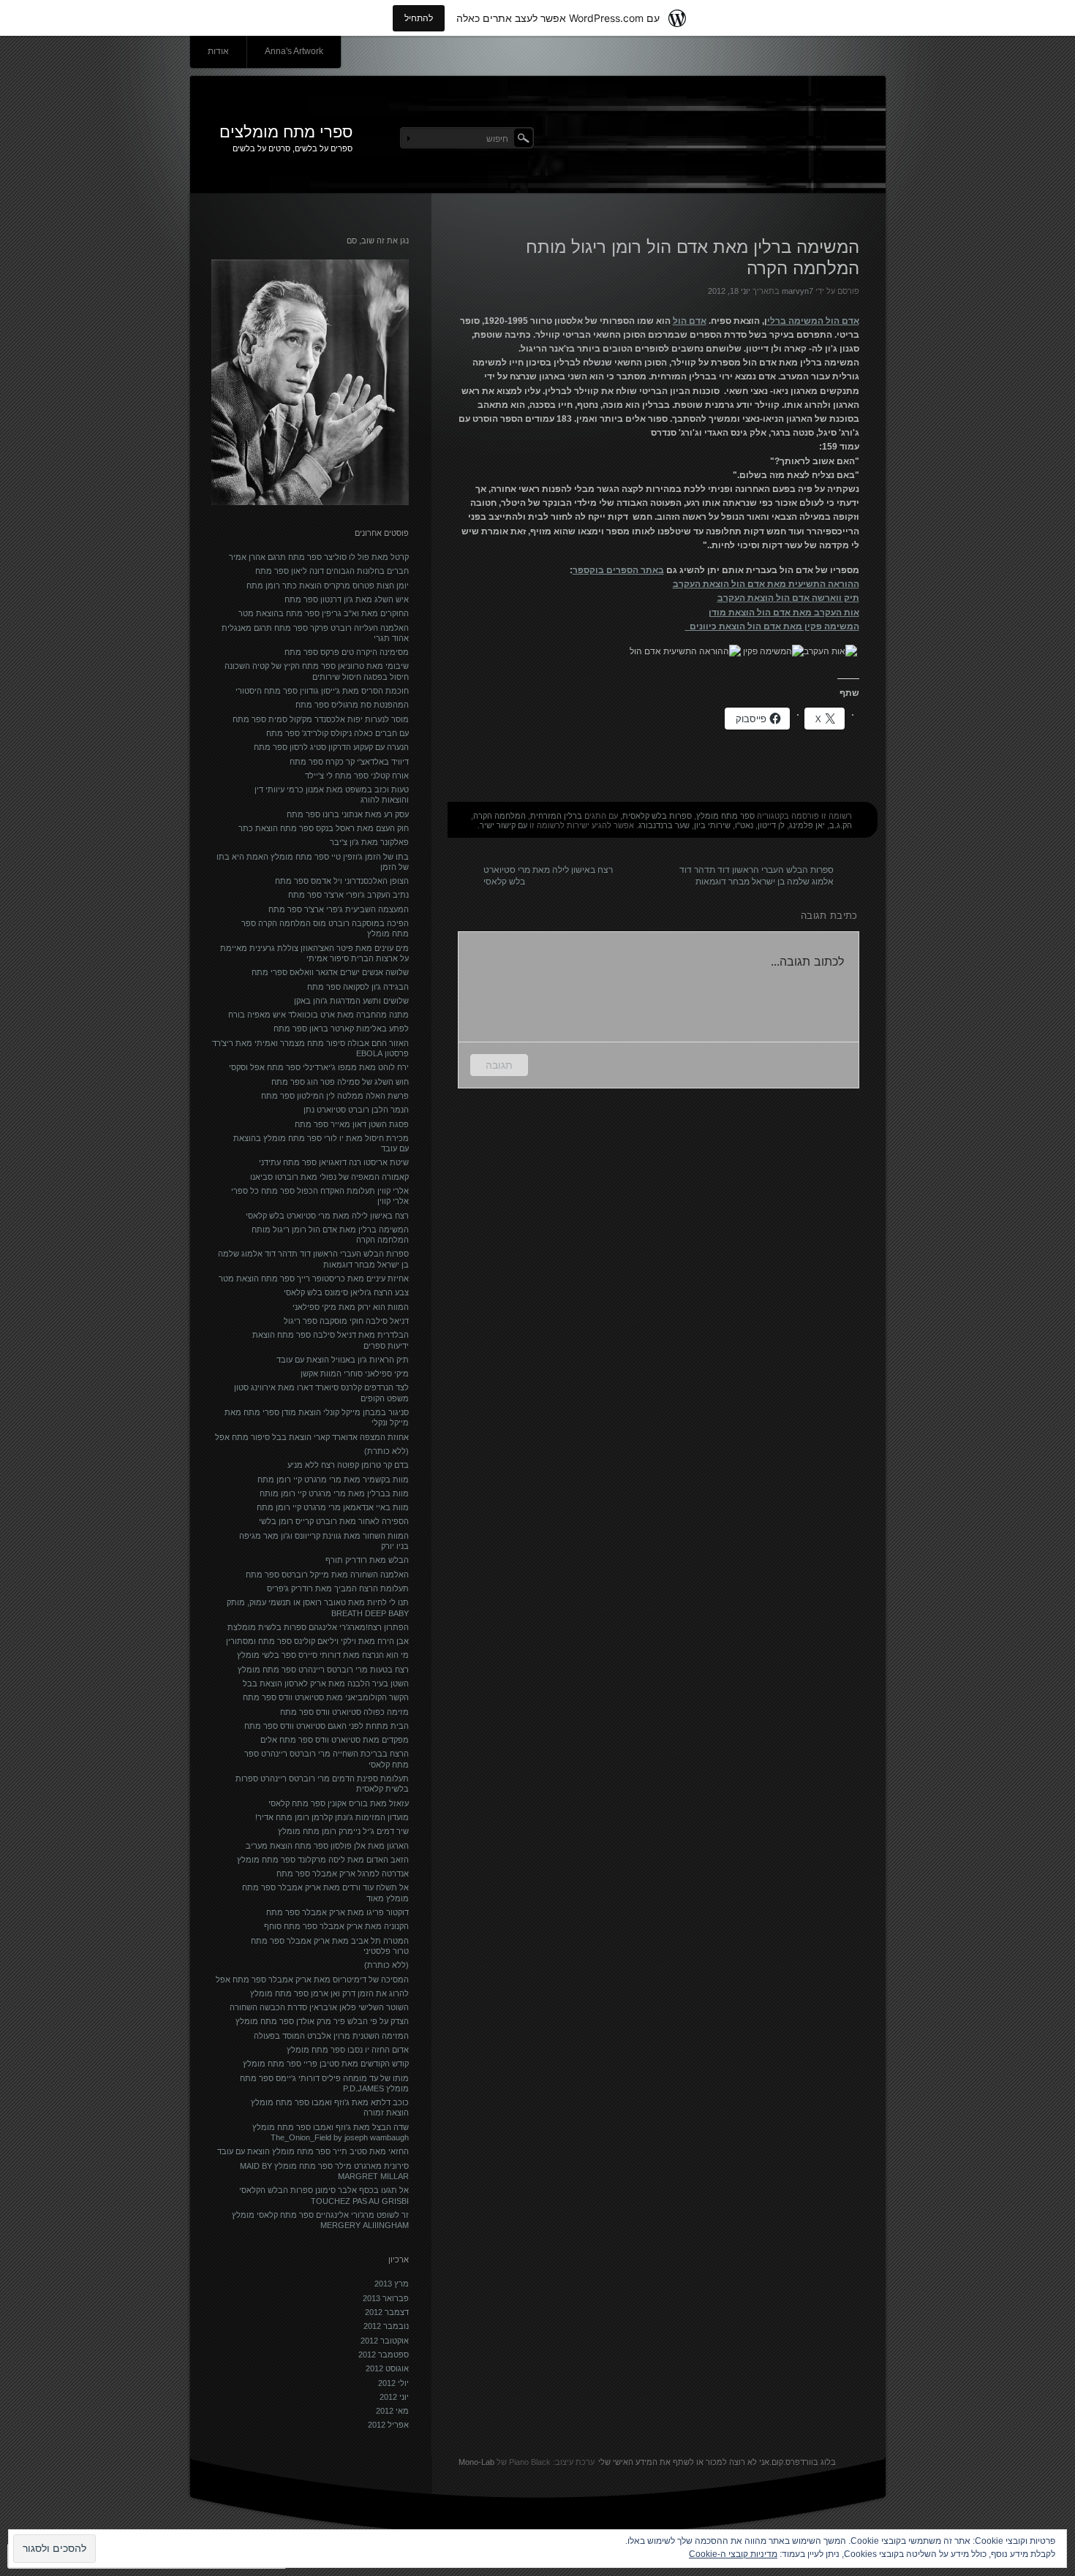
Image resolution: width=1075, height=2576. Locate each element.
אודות (218, 51)
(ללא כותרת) (386, 1451)
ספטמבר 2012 (384, 2355)
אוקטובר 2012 (385, 2341)
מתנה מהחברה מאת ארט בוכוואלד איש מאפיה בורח (318, 1015)
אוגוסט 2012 (387, 2368)
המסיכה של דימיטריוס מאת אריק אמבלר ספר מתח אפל (312, 1980)
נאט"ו (744, 825)
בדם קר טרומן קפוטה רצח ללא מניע (348, 1465)
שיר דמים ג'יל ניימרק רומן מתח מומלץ (343, 1831)
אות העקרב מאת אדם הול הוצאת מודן (784, 613)
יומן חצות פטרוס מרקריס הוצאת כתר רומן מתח (328, 586)
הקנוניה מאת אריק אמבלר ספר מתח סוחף (336, 1926)
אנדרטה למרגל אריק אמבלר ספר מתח (343, 1874)
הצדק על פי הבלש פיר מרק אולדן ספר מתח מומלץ (322, 2021)
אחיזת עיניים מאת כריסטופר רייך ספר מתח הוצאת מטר (314, 1278)
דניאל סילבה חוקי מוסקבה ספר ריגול (346, 1321)
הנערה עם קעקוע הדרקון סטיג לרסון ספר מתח (331, 747)
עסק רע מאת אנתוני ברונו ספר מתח (348, 814)
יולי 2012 (393, 2383)
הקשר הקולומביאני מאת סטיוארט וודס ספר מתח (326, 1697)
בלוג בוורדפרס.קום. (803, 2462)
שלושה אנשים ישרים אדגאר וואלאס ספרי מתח (330, 972)
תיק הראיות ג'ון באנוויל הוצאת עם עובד (343, 1360)
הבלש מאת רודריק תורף (367, 1560)
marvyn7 (797, 291)
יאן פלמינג (807, 825)
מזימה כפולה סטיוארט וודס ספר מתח (344, 1712)
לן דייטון (771, 825)
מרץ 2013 (392, 2284)
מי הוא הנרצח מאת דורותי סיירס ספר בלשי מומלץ (323, 1655)
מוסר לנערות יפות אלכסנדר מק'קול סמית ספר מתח (321, 719)
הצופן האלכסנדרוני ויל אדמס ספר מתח (342, 881)
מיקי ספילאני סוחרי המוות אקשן (355, 1374)
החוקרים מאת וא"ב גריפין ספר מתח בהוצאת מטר (324, 613)
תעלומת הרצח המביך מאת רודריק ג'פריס (338, 1588)
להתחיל (419, 18)
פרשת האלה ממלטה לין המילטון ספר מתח (335, 1096)
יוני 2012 (394, 2397)
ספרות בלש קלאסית (657, 816)
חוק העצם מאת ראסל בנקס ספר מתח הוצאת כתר (324, 828)
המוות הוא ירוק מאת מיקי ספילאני (351, 1307)
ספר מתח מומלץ (725, 816)
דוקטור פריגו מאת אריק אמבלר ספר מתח (337, 1912)
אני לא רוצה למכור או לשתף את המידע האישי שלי (684, 2462)
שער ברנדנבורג (664, 825)
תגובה (499, 1065)
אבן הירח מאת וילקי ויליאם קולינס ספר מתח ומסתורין (317, 1641)
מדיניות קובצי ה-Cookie (733, 2554)
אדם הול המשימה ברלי (813, 321)
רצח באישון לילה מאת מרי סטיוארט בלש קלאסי (548, 873)
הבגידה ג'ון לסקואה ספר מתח (358, 987)
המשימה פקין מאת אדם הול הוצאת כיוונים (772, 626)
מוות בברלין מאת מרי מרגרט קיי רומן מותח (334, 1493)
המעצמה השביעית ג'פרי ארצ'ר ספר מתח (339, 909)
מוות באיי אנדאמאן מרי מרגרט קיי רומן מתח (333, 1507)
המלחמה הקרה (499, 816)
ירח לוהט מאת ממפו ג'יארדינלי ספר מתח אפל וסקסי (319, 1067)
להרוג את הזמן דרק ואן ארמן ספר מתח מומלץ (329, 1993)
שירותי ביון (712, 825)
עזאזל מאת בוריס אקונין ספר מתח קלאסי (339, 1803)
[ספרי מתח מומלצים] (538, 135)
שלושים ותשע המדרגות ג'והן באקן (351, 1001)
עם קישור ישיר (503, 825)
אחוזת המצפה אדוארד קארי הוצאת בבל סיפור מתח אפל (312, 1437)
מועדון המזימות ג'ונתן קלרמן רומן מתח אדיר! (332, 1817)
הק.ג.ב (841, 825)
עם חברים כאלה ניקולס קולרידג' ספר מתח (337, 733)
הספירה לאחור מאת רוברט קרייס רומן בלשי (334, 1521)
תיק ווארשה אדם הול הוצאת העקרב (788, 598)
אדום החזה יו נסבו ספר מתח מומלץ (348, 2050)
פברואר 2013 (386, 2298)
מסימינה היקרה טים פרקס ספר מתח (347, 652)
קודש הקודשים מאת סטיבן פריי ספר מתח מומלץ (326, 2064)
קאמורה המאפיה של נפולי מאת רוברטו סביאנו (329, 1177)
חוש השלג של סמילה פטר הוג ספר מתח (340, 1082)
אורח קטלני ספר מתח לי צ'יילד (357, 776)
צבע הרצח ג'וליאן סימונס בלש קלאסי (346, 1292)
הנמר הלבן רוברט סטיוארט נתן (356, 1110)
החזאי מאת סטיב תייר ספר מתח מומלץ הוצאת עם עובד (313, 2151)
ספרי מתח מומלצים (286, 132)
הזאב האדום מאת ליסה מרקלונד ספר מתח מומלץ (323, 1860)
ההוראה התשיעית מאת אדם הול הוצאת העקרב (766, 584)
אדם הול (690, 321)
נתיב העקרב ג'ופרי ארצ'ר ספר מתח (348, 895)
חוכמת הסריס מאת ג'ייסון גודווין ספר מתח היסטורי (322, 691)
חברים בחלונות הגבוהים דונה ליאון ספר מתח (332, 571)
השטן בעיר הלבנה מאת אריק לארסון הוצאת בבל (326, 1683)
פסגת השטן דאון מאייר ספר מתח (352, 1124)
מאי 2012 (392, 2411)
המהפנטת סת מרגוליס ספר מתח (352, 705)
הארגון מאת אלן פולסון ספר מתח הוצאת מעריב (327, 1846)
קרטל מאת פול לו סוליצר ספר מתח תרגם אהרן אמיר (319, 557)
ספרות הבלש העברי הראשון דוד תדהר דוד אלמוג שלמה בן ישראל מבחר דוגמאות (757, 873)
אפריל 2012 (388, 2425)
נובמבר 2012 (386, 2326)
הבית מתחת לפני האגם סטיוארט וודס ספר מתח (327, 1726)
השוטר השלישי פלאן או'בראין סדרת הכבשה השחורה (319, 2007)
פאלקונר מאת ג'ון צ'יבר (369, 842)
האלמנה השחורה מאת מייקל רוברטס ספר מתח (327, 1575)
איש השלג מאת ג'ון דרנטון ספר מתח (347, 599)
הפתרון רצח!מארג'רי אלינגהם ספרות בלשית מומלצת (318, 1627)
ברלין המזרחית (556, 816)
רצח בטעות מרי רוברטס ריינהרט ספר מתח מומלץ (323, 1670)
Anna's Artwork (294, 51)
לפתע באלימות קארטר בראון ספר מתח (341, 1028)
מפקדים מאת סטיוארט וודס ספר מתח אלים (335, 1740)
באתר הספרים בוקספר (618, 570)
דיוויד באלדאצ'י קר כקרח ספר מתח (349, 762)
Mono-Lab (476, 2462)
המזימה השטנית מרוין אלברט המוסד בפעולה (331, 2036)
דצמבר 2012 (387, 2312)
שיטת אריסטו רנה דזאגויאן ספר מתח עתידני (334, 1162)
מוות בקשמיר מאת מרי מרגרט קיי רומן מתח (333, 1480)
